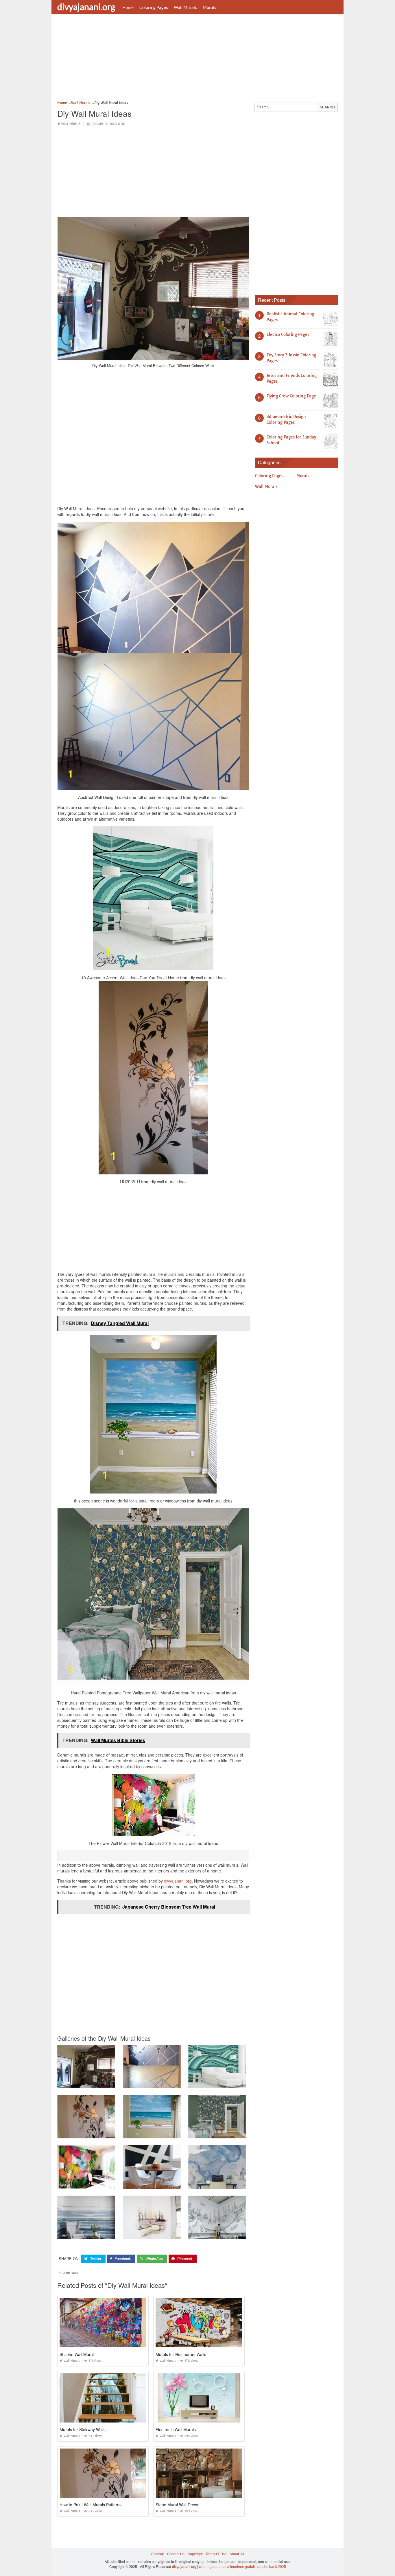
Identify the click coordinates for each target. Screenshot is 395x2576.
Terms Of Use (216, 2554)
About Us (237, 2554)
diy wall (72, 2273)
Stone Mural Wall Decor (177, 2505)
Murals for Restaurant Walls (181, 2354)
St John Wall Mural (77, 2354)
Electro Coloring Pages (288, 334)
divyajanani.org (86, 7)
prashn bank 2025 (272, 2566)
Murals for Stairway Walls (83, 2429)
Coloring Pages (154, 7)
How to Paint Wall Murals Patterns (91, 2505)
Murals (210, 7)
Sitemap (158, 2554)
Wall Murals (185, 7)
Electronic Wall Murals (176, 2429)
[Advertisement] (197, 59)
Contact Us (176, 2554)
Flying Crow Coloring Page (291, 396)
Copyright (195, 2554)
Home (128, 7)
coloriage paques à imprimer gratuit (227, 2566)
